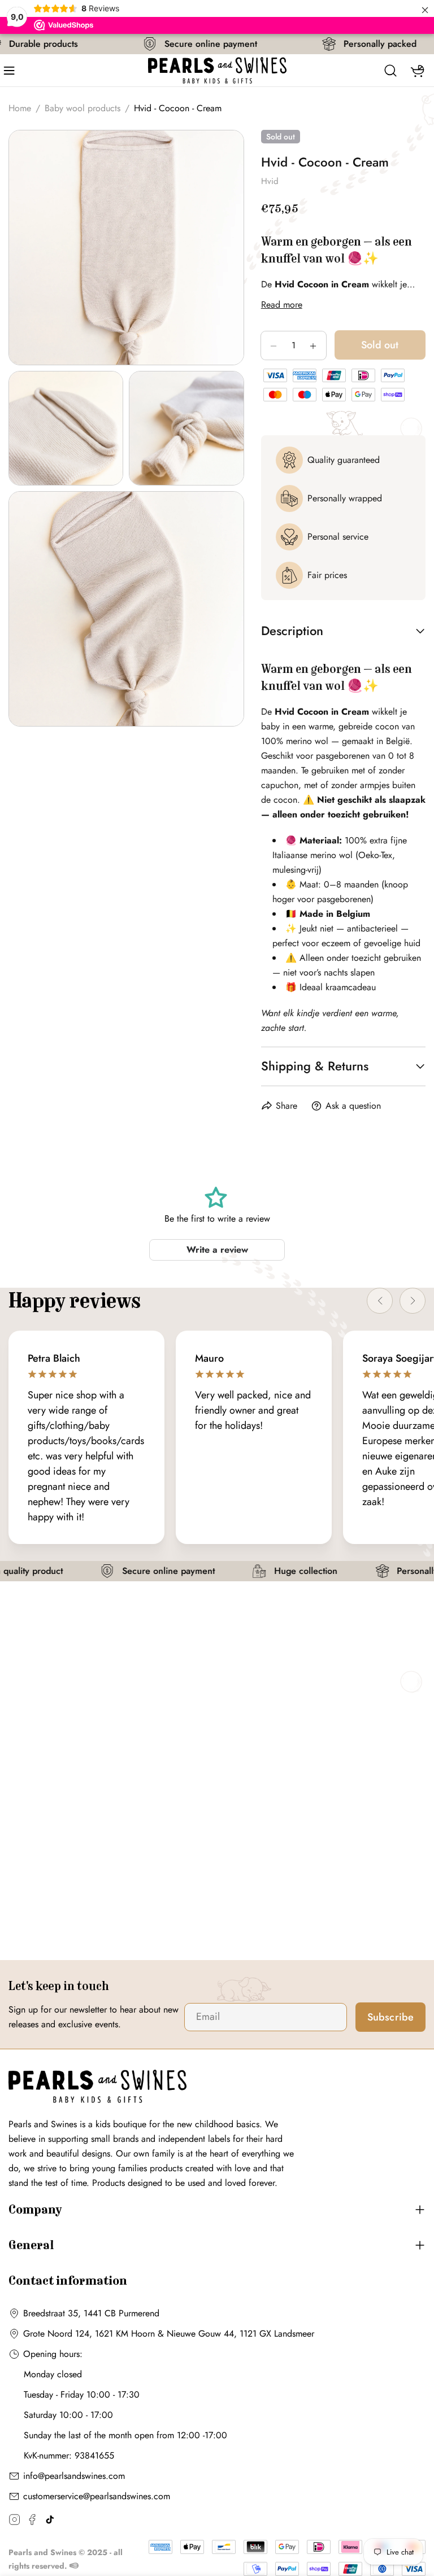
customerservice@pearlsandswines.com (97, 2496)
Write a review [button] (217, 1250)
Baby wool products (83, 108)
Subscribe (391, 2017)
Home (20, 108)
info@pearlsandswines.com (74, 2476)
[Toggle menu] (13, 71)
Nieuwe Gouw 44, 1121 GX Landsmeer (240, 2334)
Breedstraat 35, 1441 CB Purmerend (91, 2313)
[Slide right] (413, 1301)
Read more (282, 305)
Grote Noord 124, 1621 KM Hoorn (89, 2334)
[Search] (390, 71)
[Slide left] (380, 1301)
